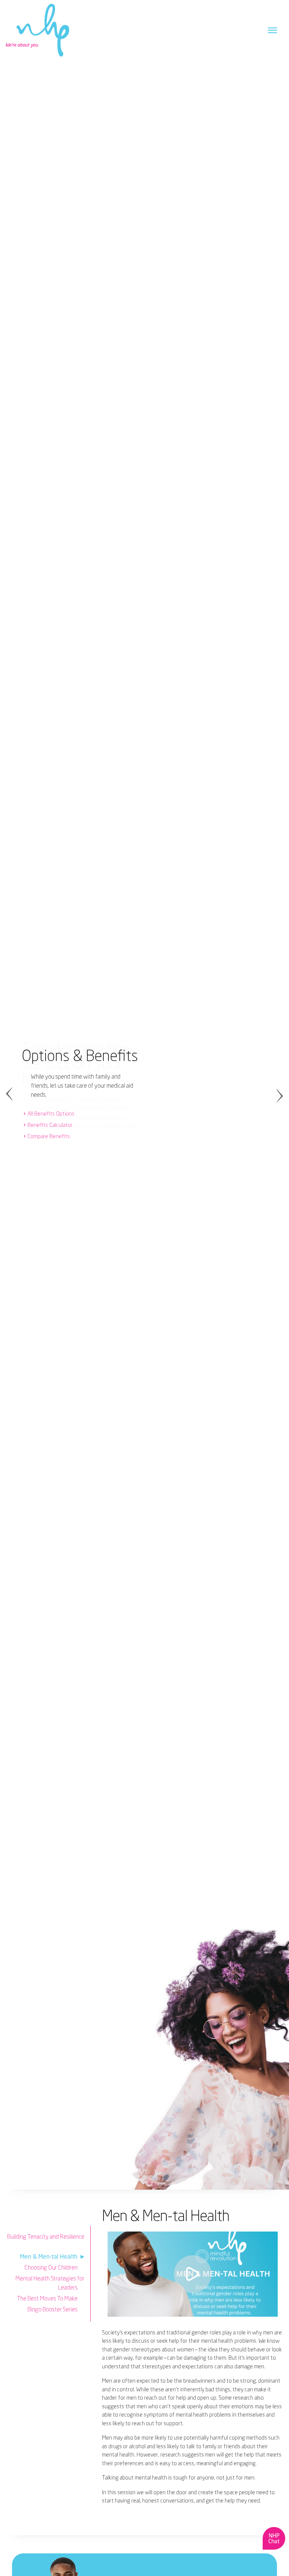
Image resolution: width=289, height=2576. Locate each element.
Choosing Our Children (51, 2267)
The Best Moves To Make (47, 2298)
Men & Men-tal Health (49, 2256)
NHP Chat (274, 2538)
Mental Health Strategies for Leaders (50, 2283)
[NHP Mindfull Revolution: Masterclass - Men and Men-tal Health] (193, 2274)
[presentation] (14, 1095)
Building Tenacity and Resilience (46, 2236)
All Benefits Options (51, 1114)
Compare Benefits (49, 1136)
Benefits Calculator (50, 1125)
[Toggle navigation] (272, 30)
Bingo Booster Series (52, 2309)
